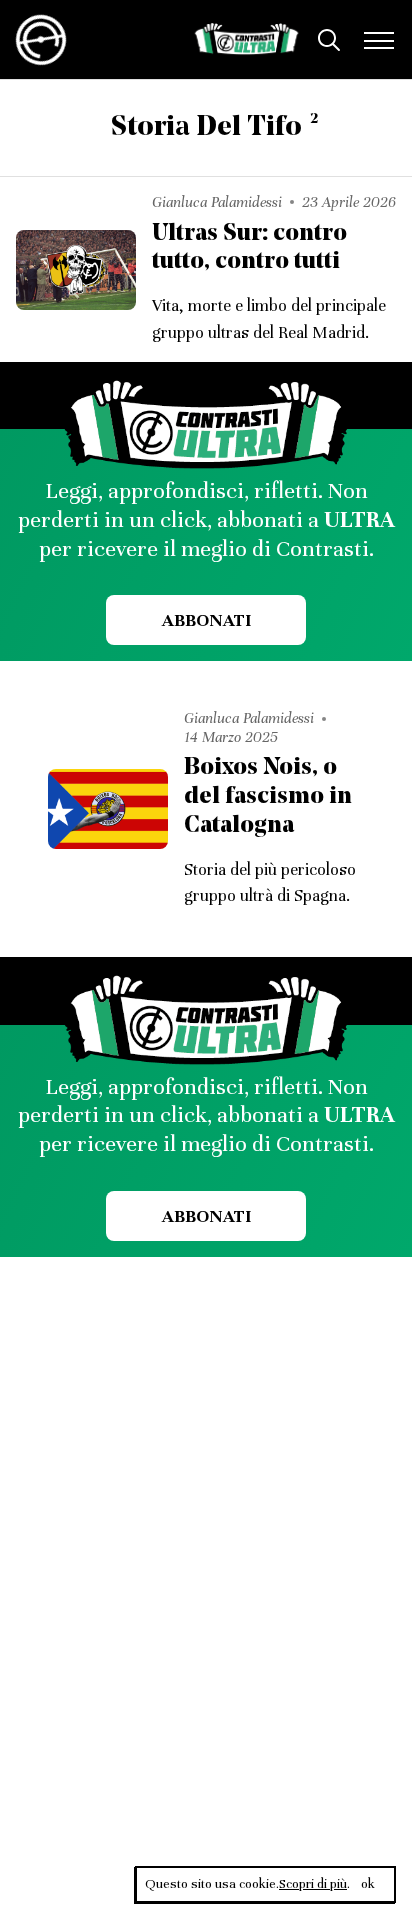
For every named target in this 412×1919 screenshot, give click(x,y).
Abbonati (206, 620)
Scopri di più (313, 1884)
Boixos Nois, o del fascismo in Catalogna (268, 797)
